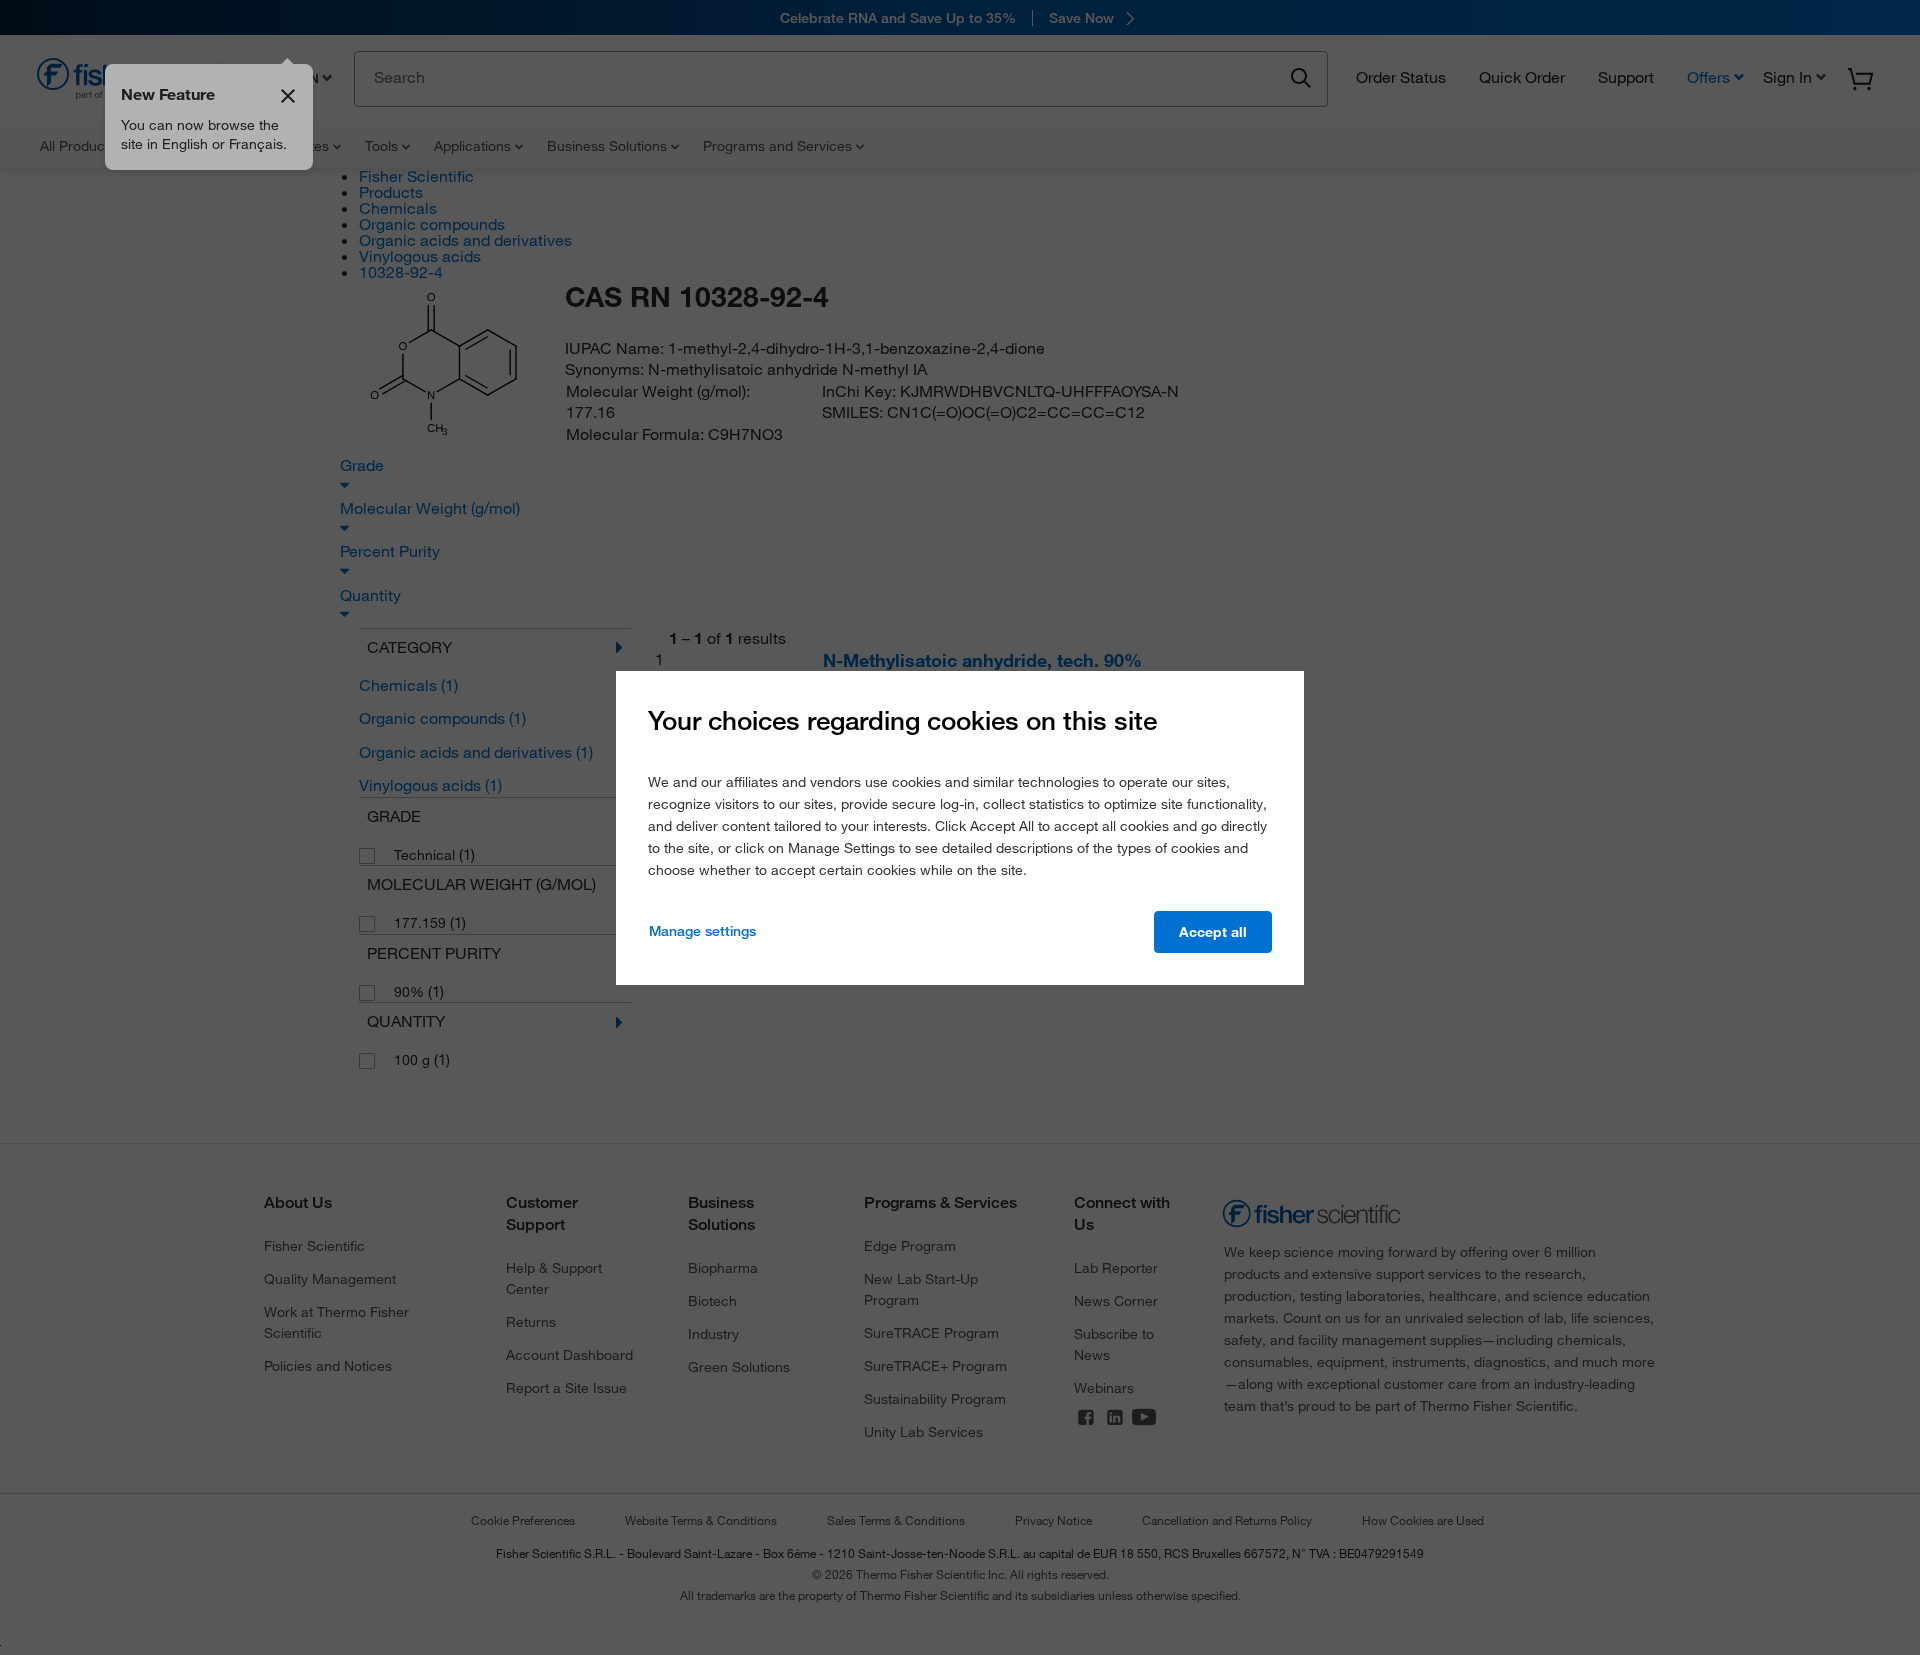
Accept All (1213, 932)
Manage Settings (702, 931)
